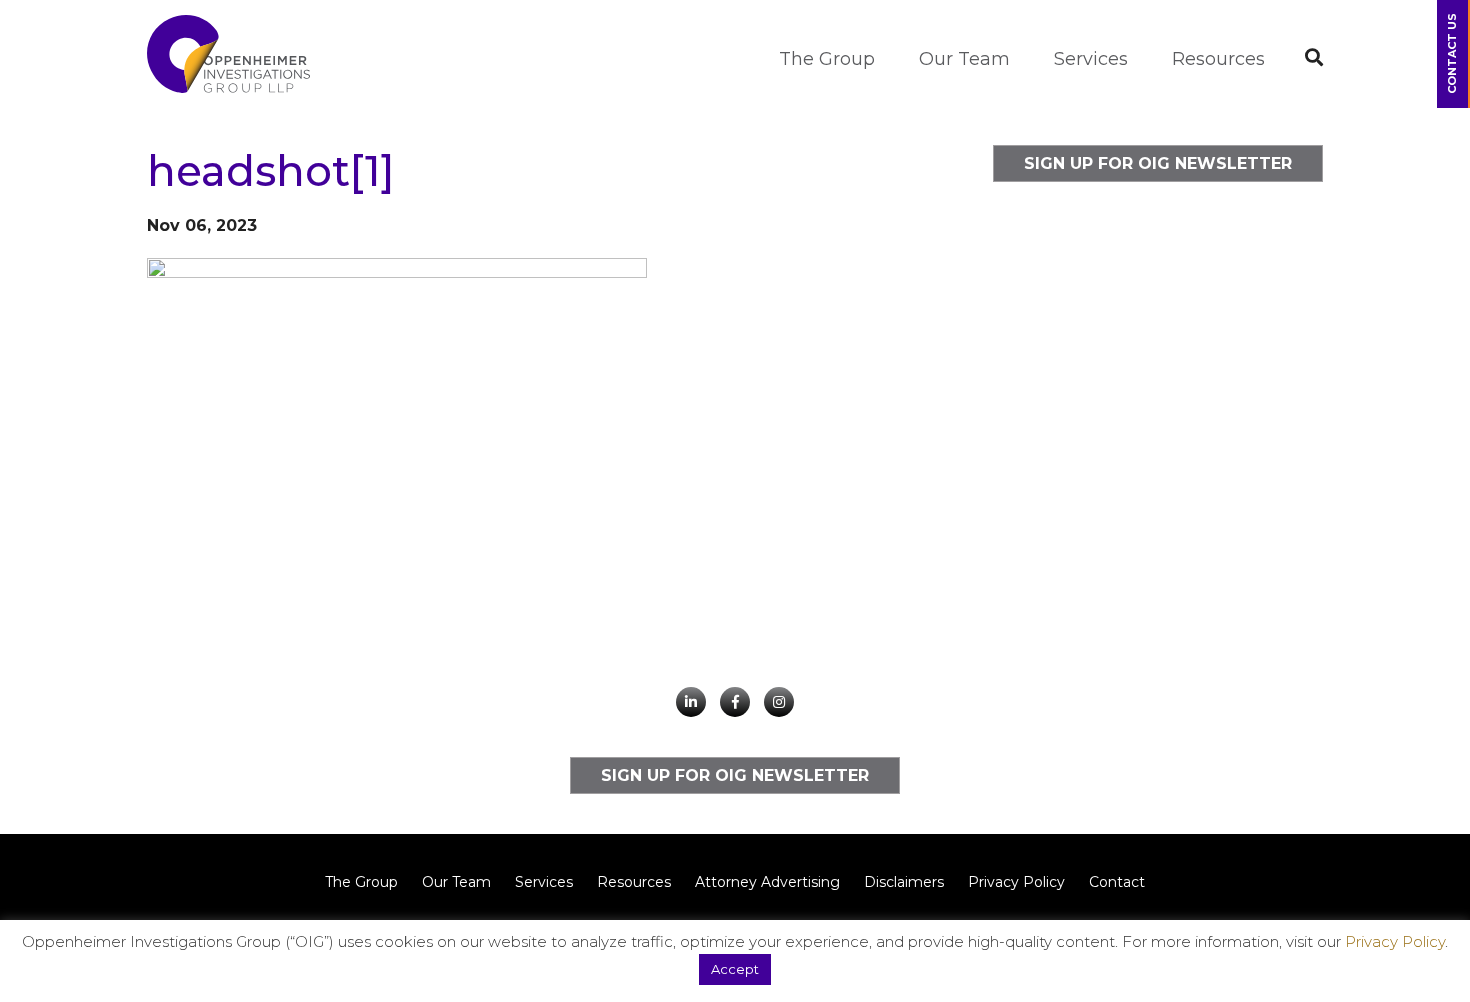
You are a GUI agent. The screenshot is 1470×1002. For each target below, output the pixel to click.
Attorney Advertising (767, 882)
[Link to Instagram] (779, 702)
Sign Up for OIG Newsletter (1158, 163)
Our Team (964, 59)
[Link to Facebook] (735, 702)
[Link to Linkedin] (691, 702)
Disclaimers (904, 882)
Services (1091, 59)
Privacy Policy (1016, 882)
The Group (827, 59)
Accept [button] (735, 969)
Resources (1218, 59)
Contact (1117, 882)
